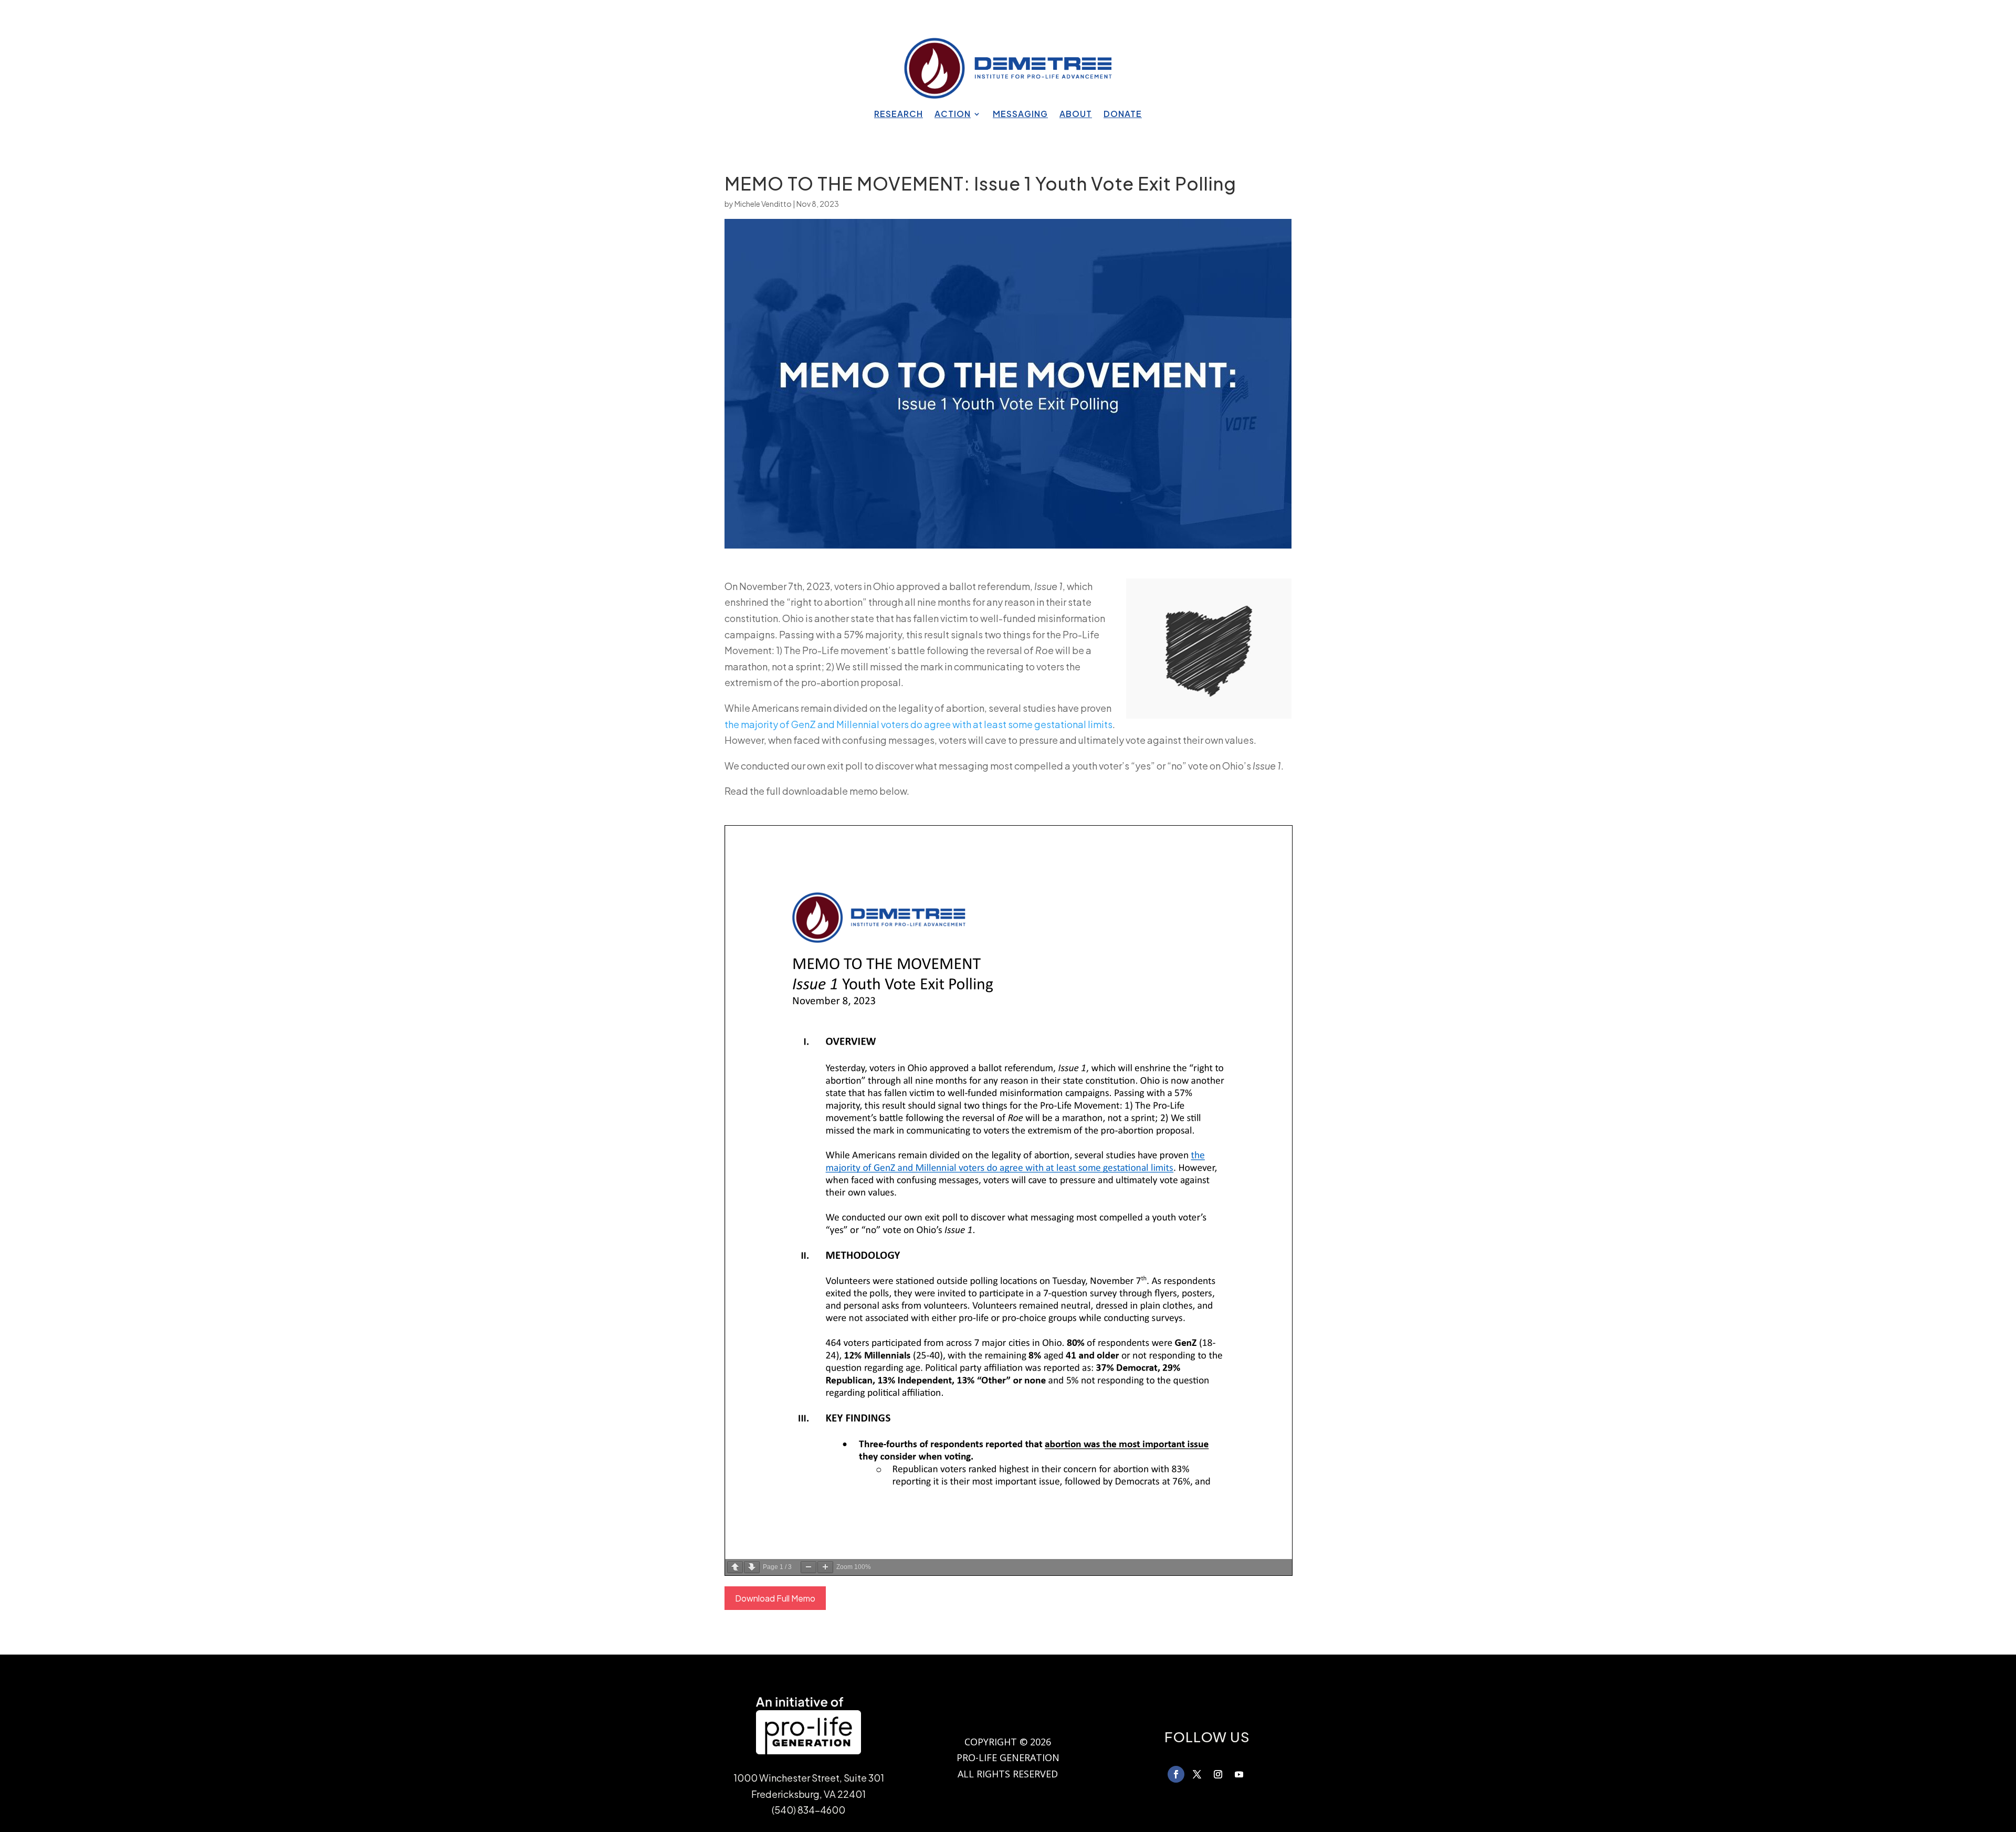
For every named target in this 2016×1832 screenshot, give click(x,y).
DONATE (1123, 115)
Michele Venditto (763, 204)
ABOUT (1076, 115)
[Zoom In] (825, 1567)
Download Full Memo (775, 1598)
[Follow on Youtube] (1239, 1774)
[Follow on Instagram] (1218, 1774)
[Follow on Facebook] (1176, 1774)
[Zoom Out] (808, 1567)
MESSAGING (1020, 115)
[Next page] (752, 1567)
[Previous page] (735, 1567)
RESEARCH (899, 115)
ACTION (953, 115)
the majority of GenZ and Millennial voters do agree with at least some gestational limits (918, 724)
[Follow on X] (1197, 1774)
